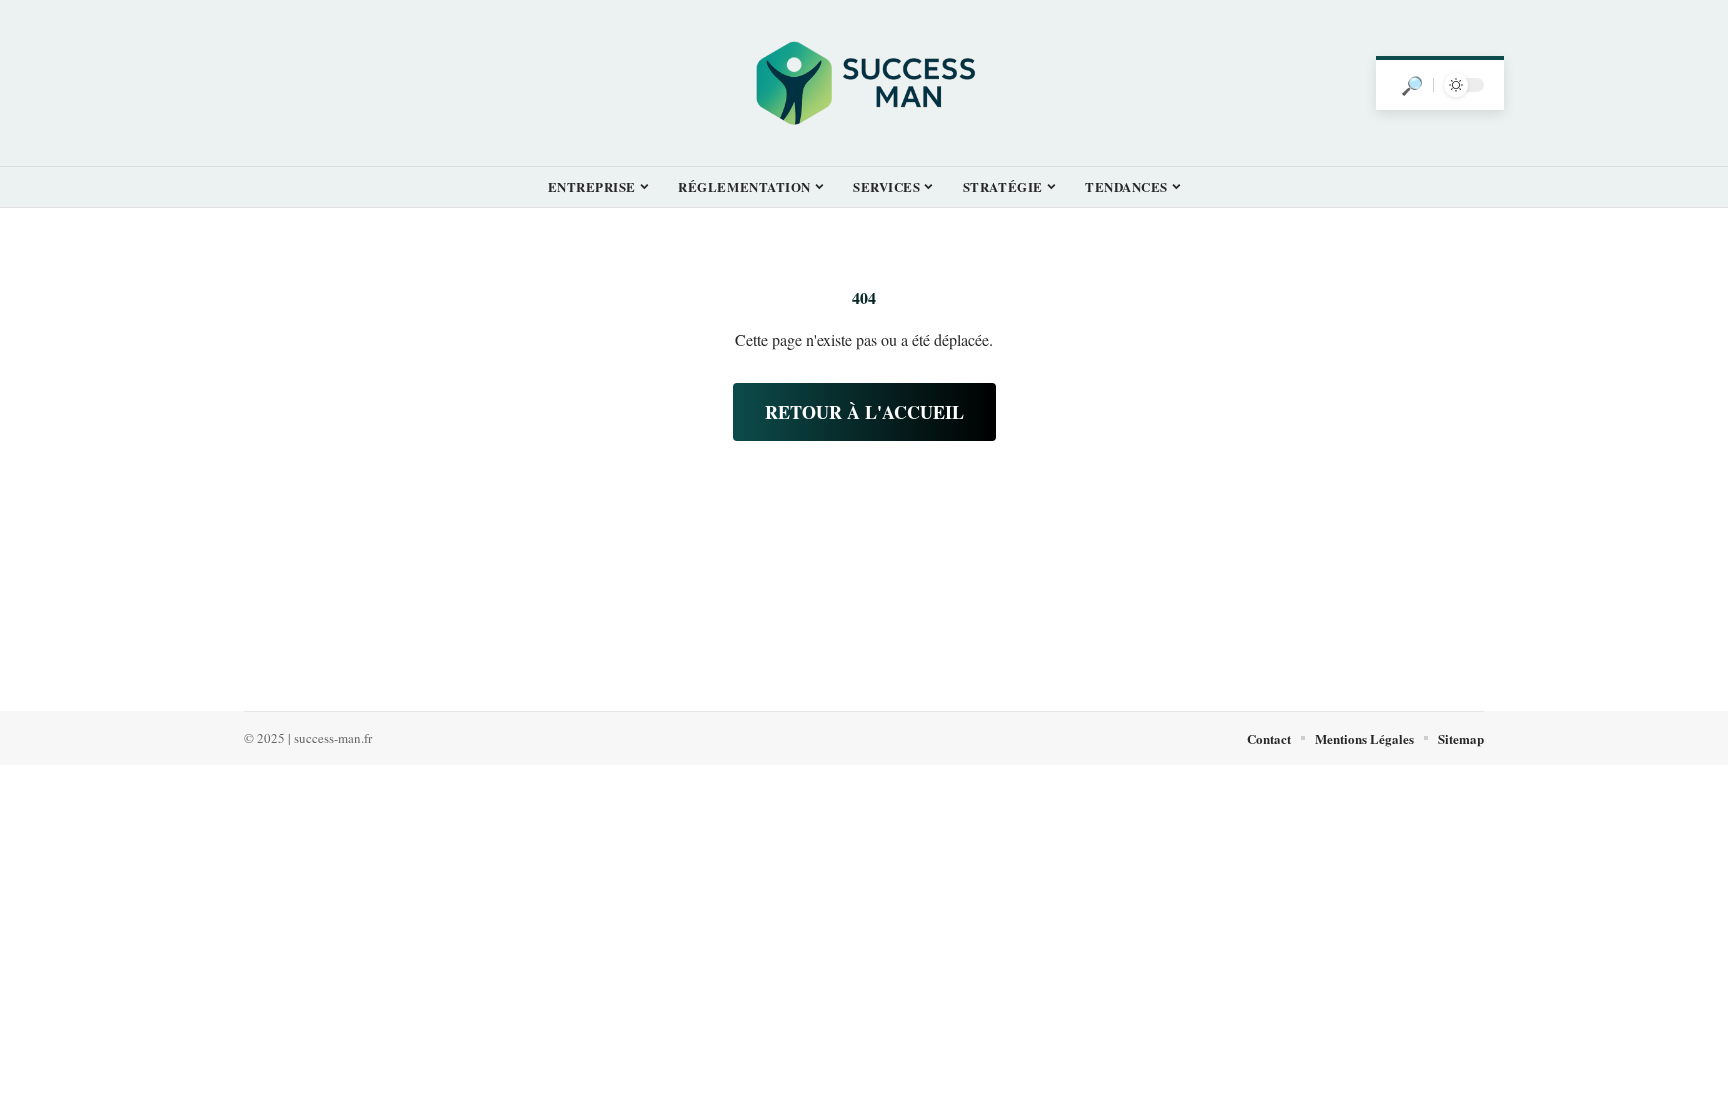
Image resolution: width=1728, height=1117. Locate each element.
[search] (1412, 85)
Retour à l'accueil (864, 412)
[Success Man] (864, 83)
